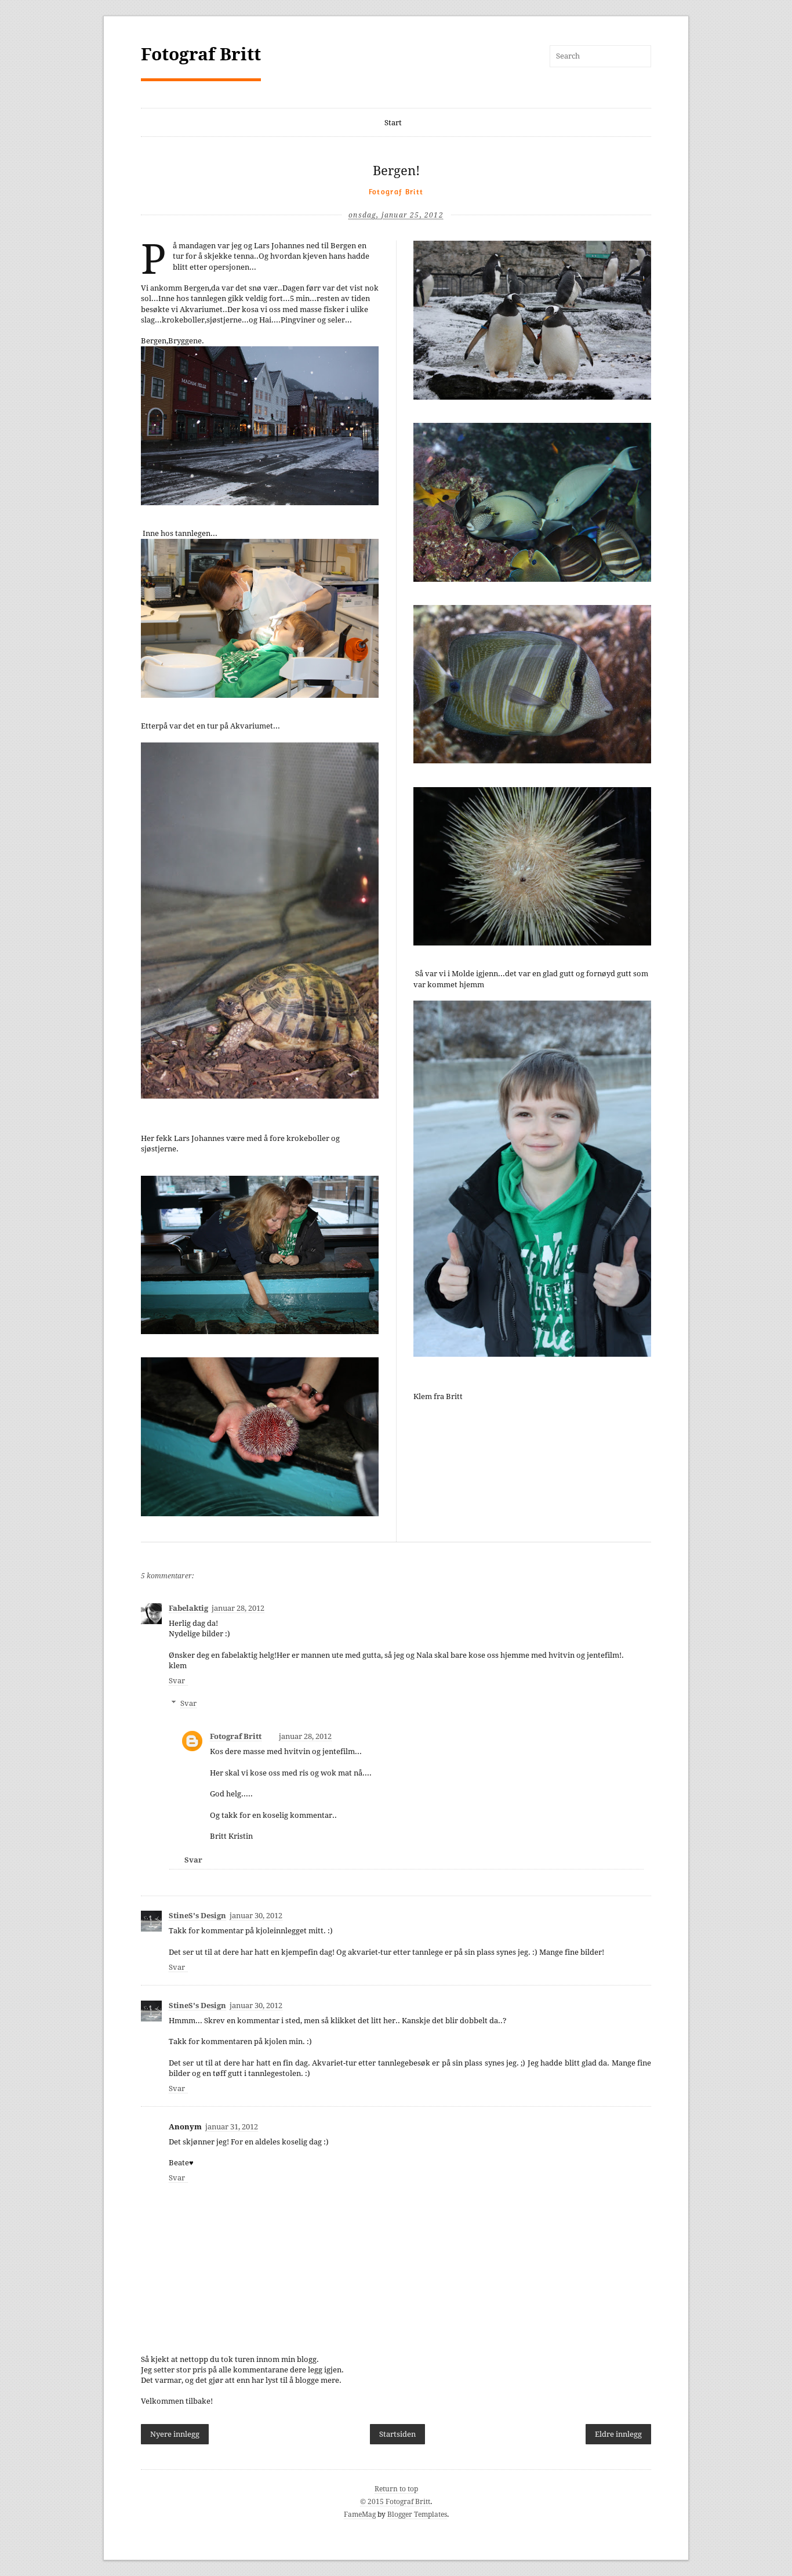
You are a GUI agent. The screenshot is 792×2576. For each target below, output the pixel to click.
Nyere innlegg (175, 2434)
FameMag (360, 2515)
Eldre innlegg (618, 2434)
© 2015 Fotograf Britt (395, 2502)
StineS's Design (197, 1916)
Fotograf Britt (201, 54)
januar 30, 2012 (256, 1916)
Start (393, 123)
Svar (177, 1681)
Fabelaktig (188, 1608)
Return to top (396, 2489)
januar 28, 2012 (238, 1608)
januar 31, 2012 (232, 2127)
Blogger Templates (417, 2515)
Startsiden (397, 2434)
